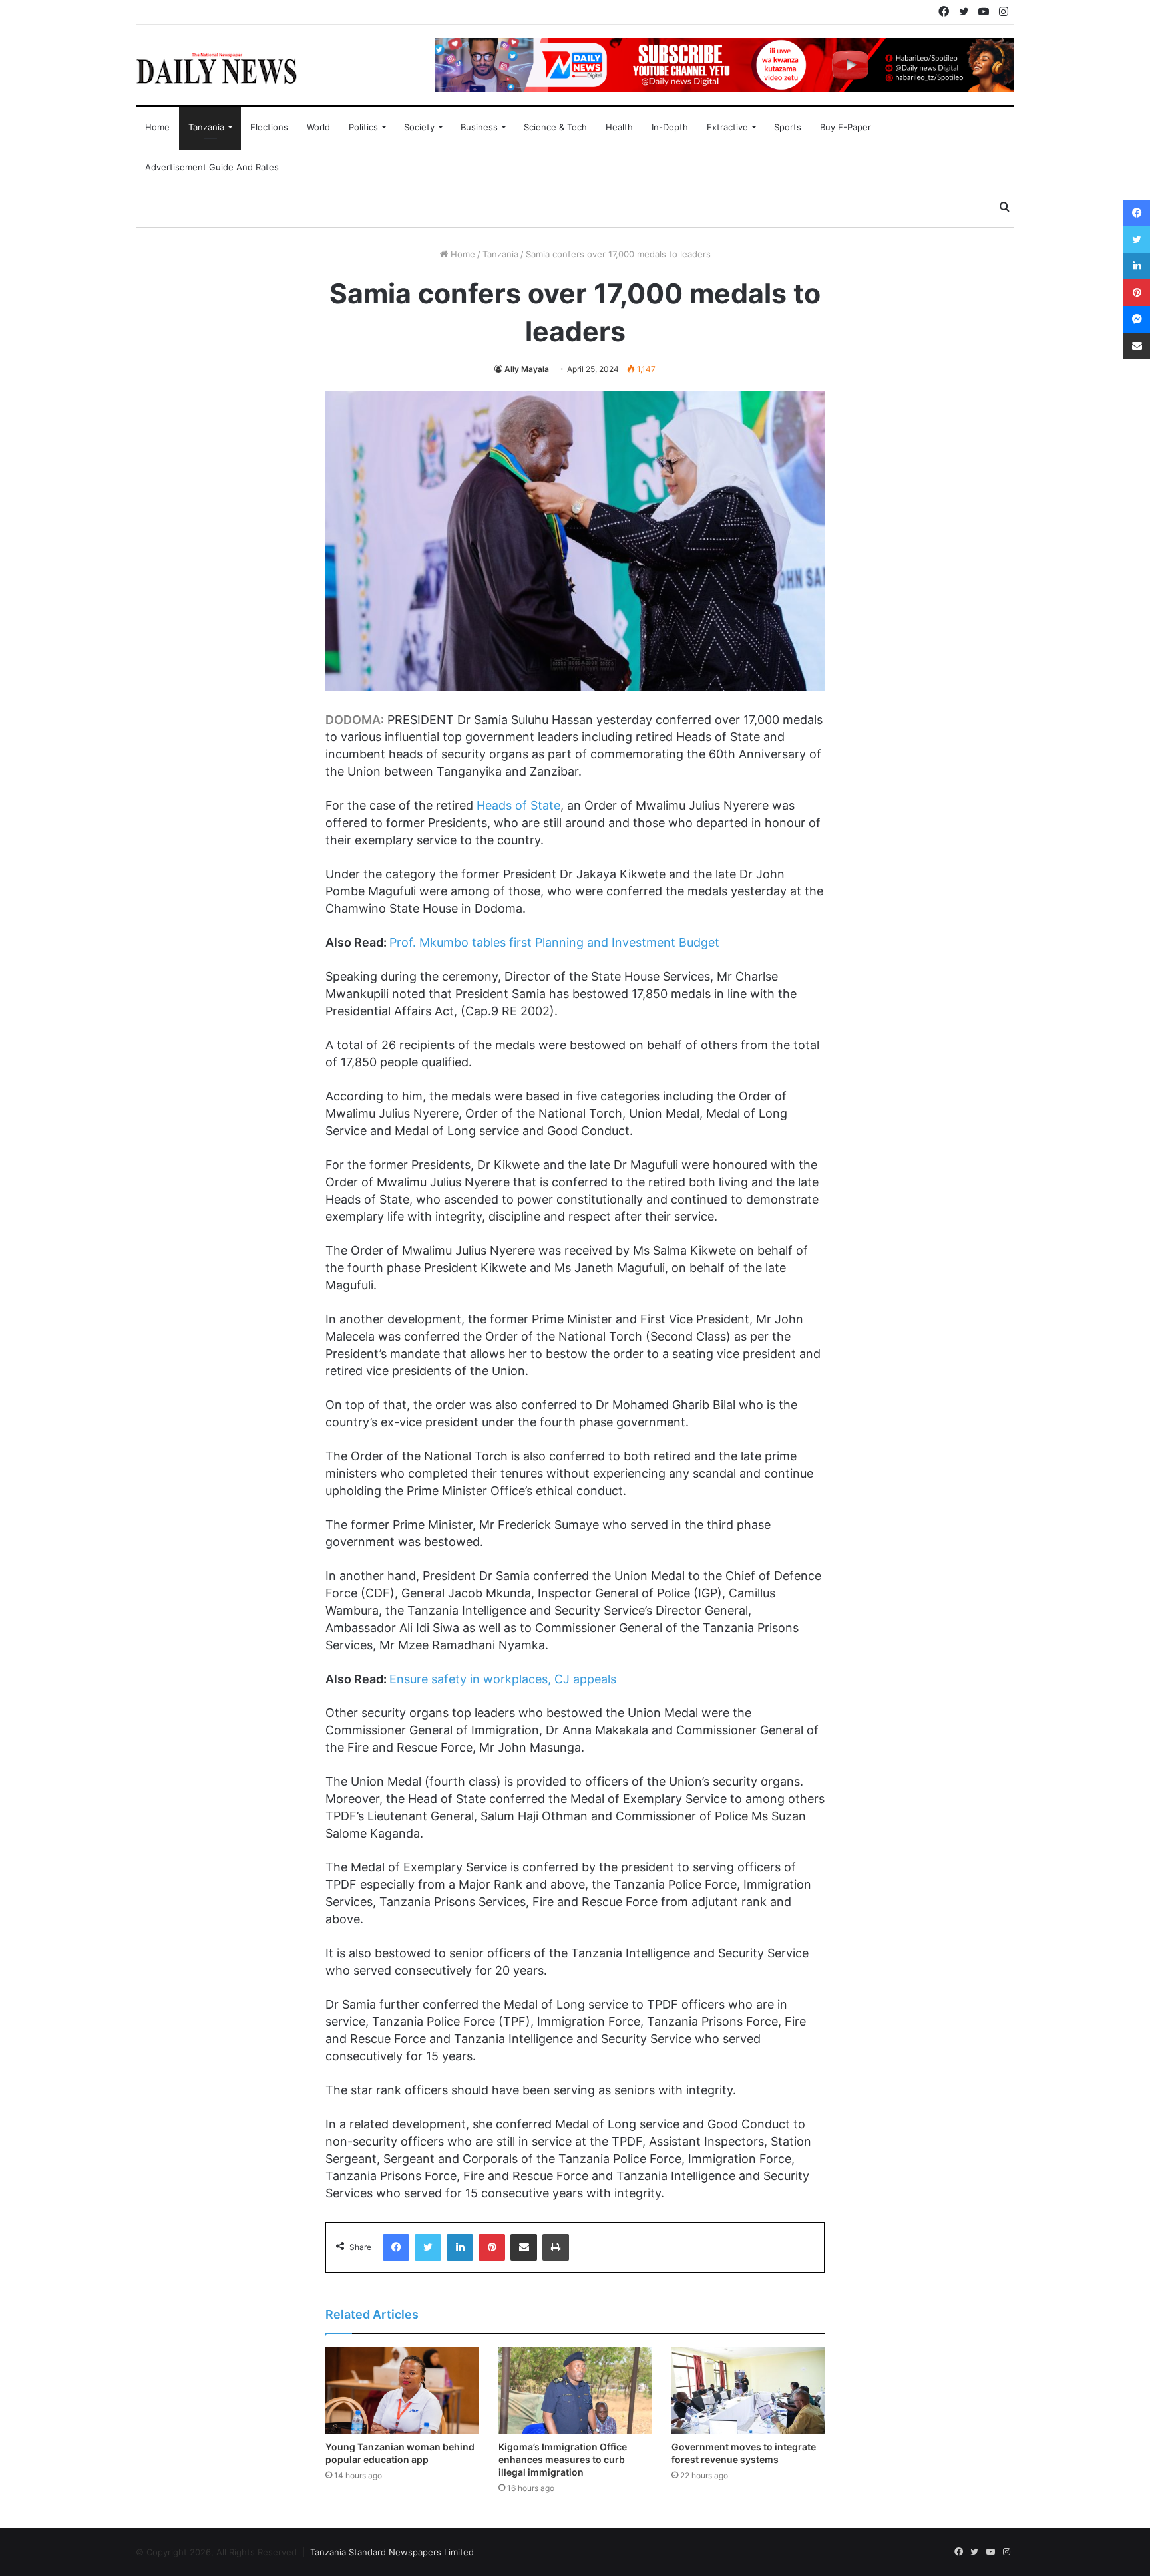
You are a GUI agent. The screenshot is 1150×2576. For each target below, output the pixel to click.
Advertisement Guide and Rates (212, 167)
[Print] (556, 2247)
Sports (788, 127)
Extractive (727, 127)
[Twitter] (428, 2247)
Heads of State (518, 805)
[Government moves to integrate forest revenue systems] (748, 2390)
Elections (269, 127)
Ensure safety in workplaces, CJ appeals (503, 1679)
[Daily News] (217, 68)
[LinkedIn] (460, 2247)
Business (479, 127)
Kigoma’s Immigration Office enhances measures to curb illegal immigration (563, 2459)
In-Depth (670, 127)
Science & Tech (555, 127)
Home (157, 127)
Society (419, 127)
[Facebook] (396, 2247)
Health (619, 127)
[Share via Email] (524, 2247)
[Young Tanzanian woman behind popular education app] (402, 2390)
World (318, 127)
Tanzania (206, 127)
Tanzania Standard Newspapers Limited (392, 2552)
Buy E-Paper (846, 127)
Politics (363, 127)
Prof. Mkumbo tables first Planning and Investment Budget (554, 942)
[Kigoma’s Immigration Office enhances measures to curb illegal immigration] (575, 2390)
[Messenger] (1137, 319)
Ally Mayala (527, 369)
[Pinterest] (492, 2247)
